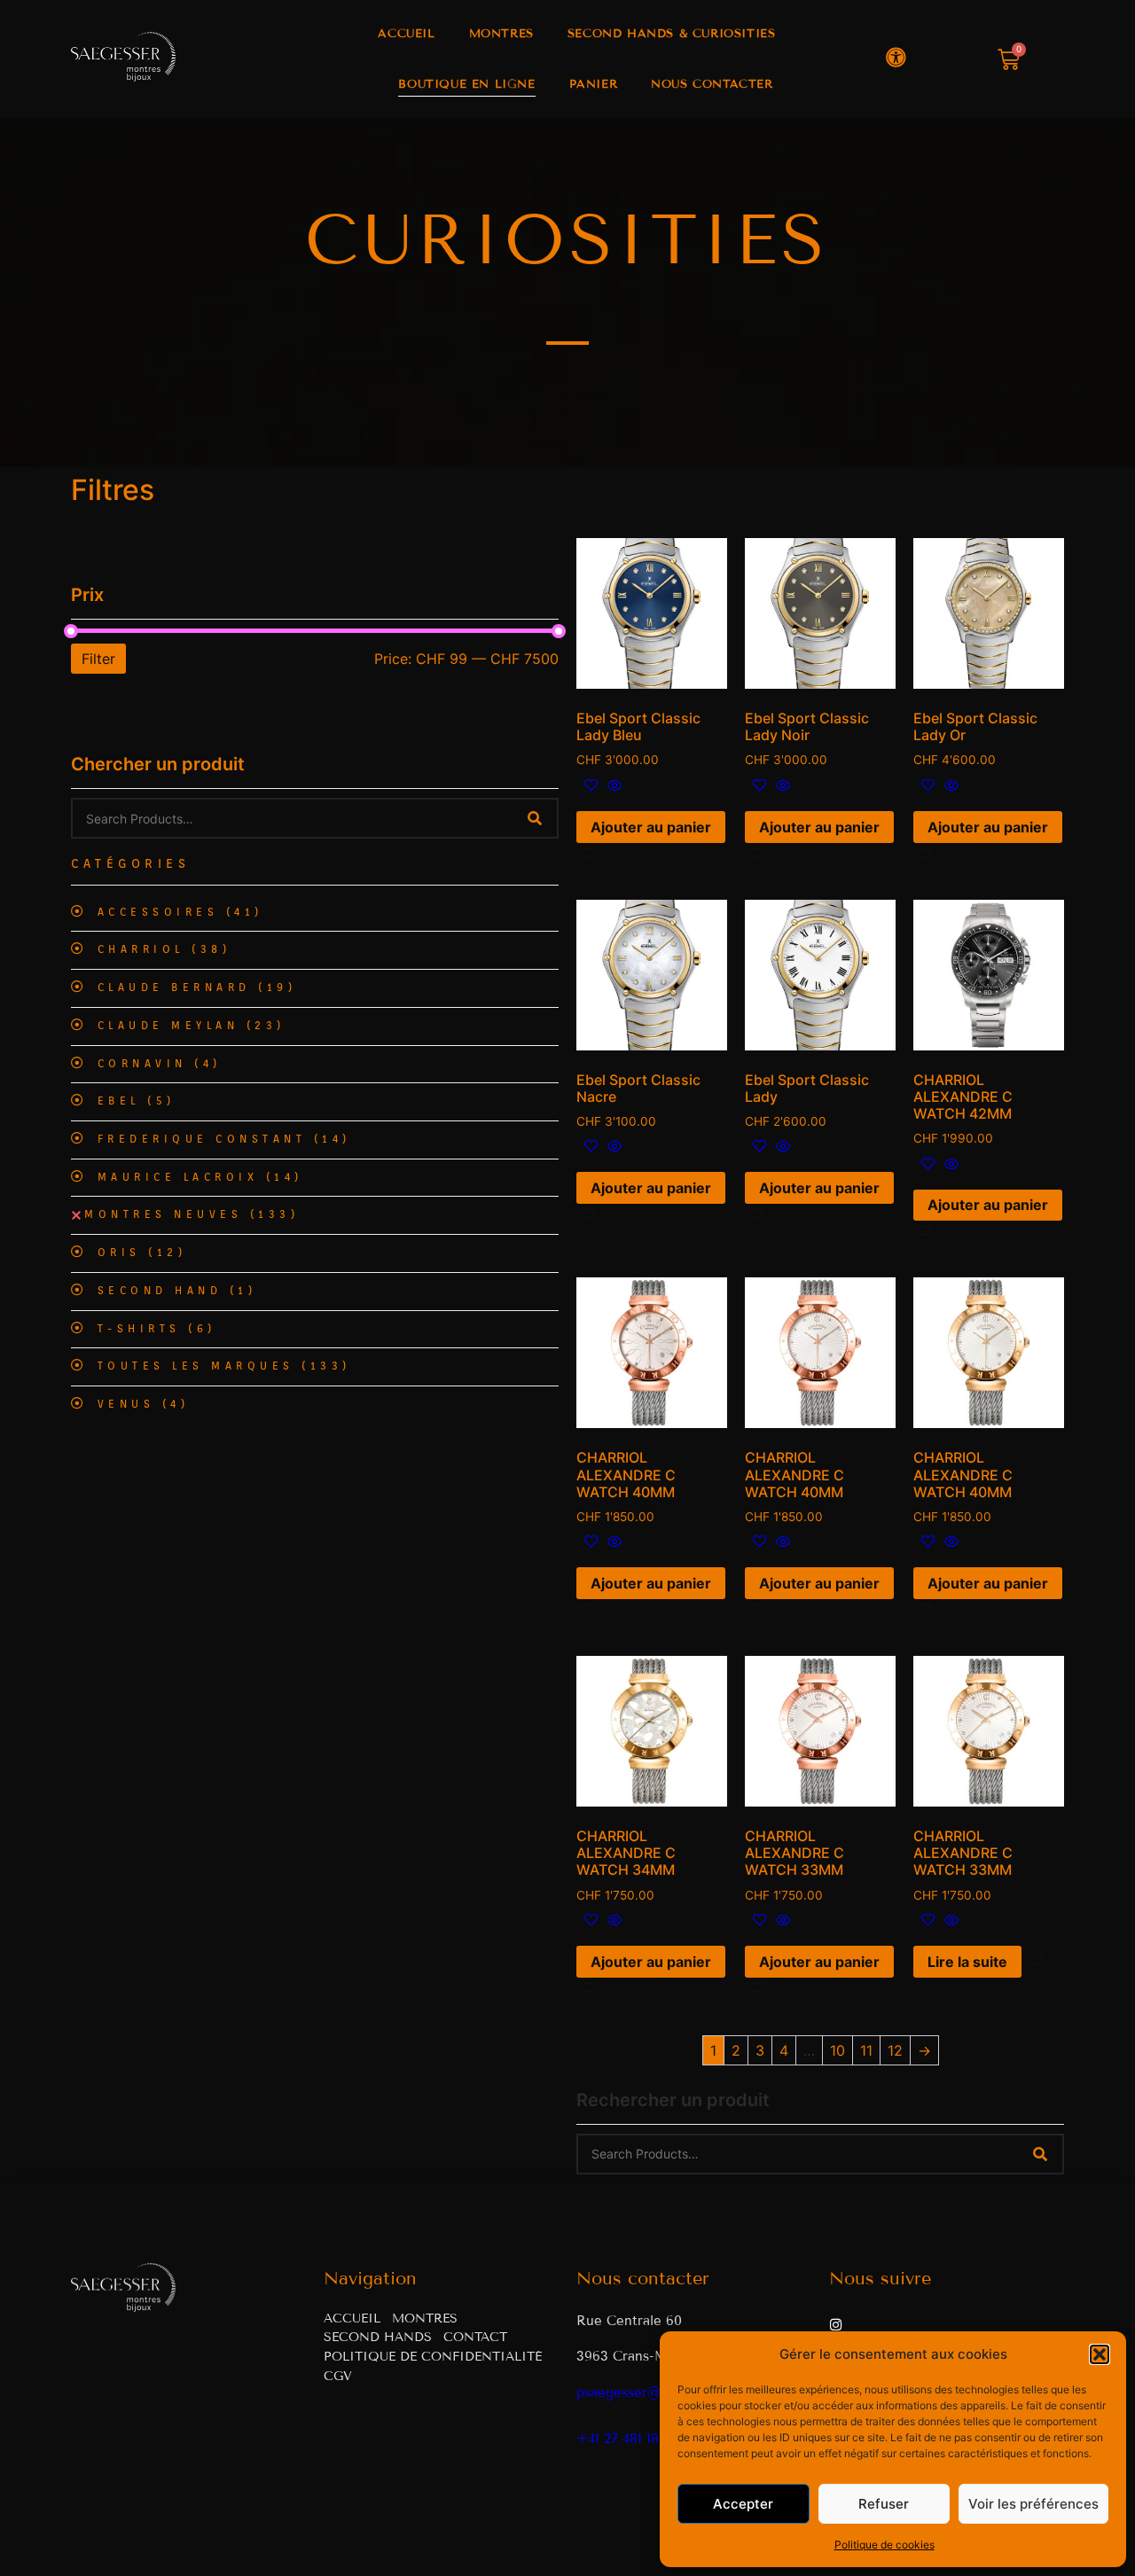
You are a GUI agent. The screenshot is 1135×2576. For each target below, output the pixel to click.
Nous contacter (712, 84)
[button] (1100, 2354)
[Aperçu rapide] (612, 786)
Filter (98, 659)
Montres (501, 34)
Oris (142, 1253)
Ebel (137, 1101)
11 (866, 2050)
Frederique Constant (224, 1139)
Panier (594, 84)
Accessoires (180, 912)
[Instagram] (836, 2325)
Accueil (406, 34)
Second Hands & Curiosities (672, 34)
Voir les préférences (1033, 2504)
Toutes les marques (224, 1366)
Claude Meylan (192, 1026)
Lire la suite (967, 1962)
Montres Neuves (192, 1214)
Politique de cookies (885, 2545)
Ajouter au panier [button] (651, 827)
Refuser (884, 2504)
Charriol (164, 949)
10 (838, 2050)
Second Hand (177, 1291)
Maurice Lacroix (200, 1177)
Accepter (743, 2504)
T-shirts (157, 1329)
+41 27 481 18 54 (627, 2439)
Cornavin (160, 1064)
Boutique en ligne (466, 84)
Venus (144, 1404)
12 (895, 2050)
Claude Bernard (197, 987)
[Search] (535, 818)
